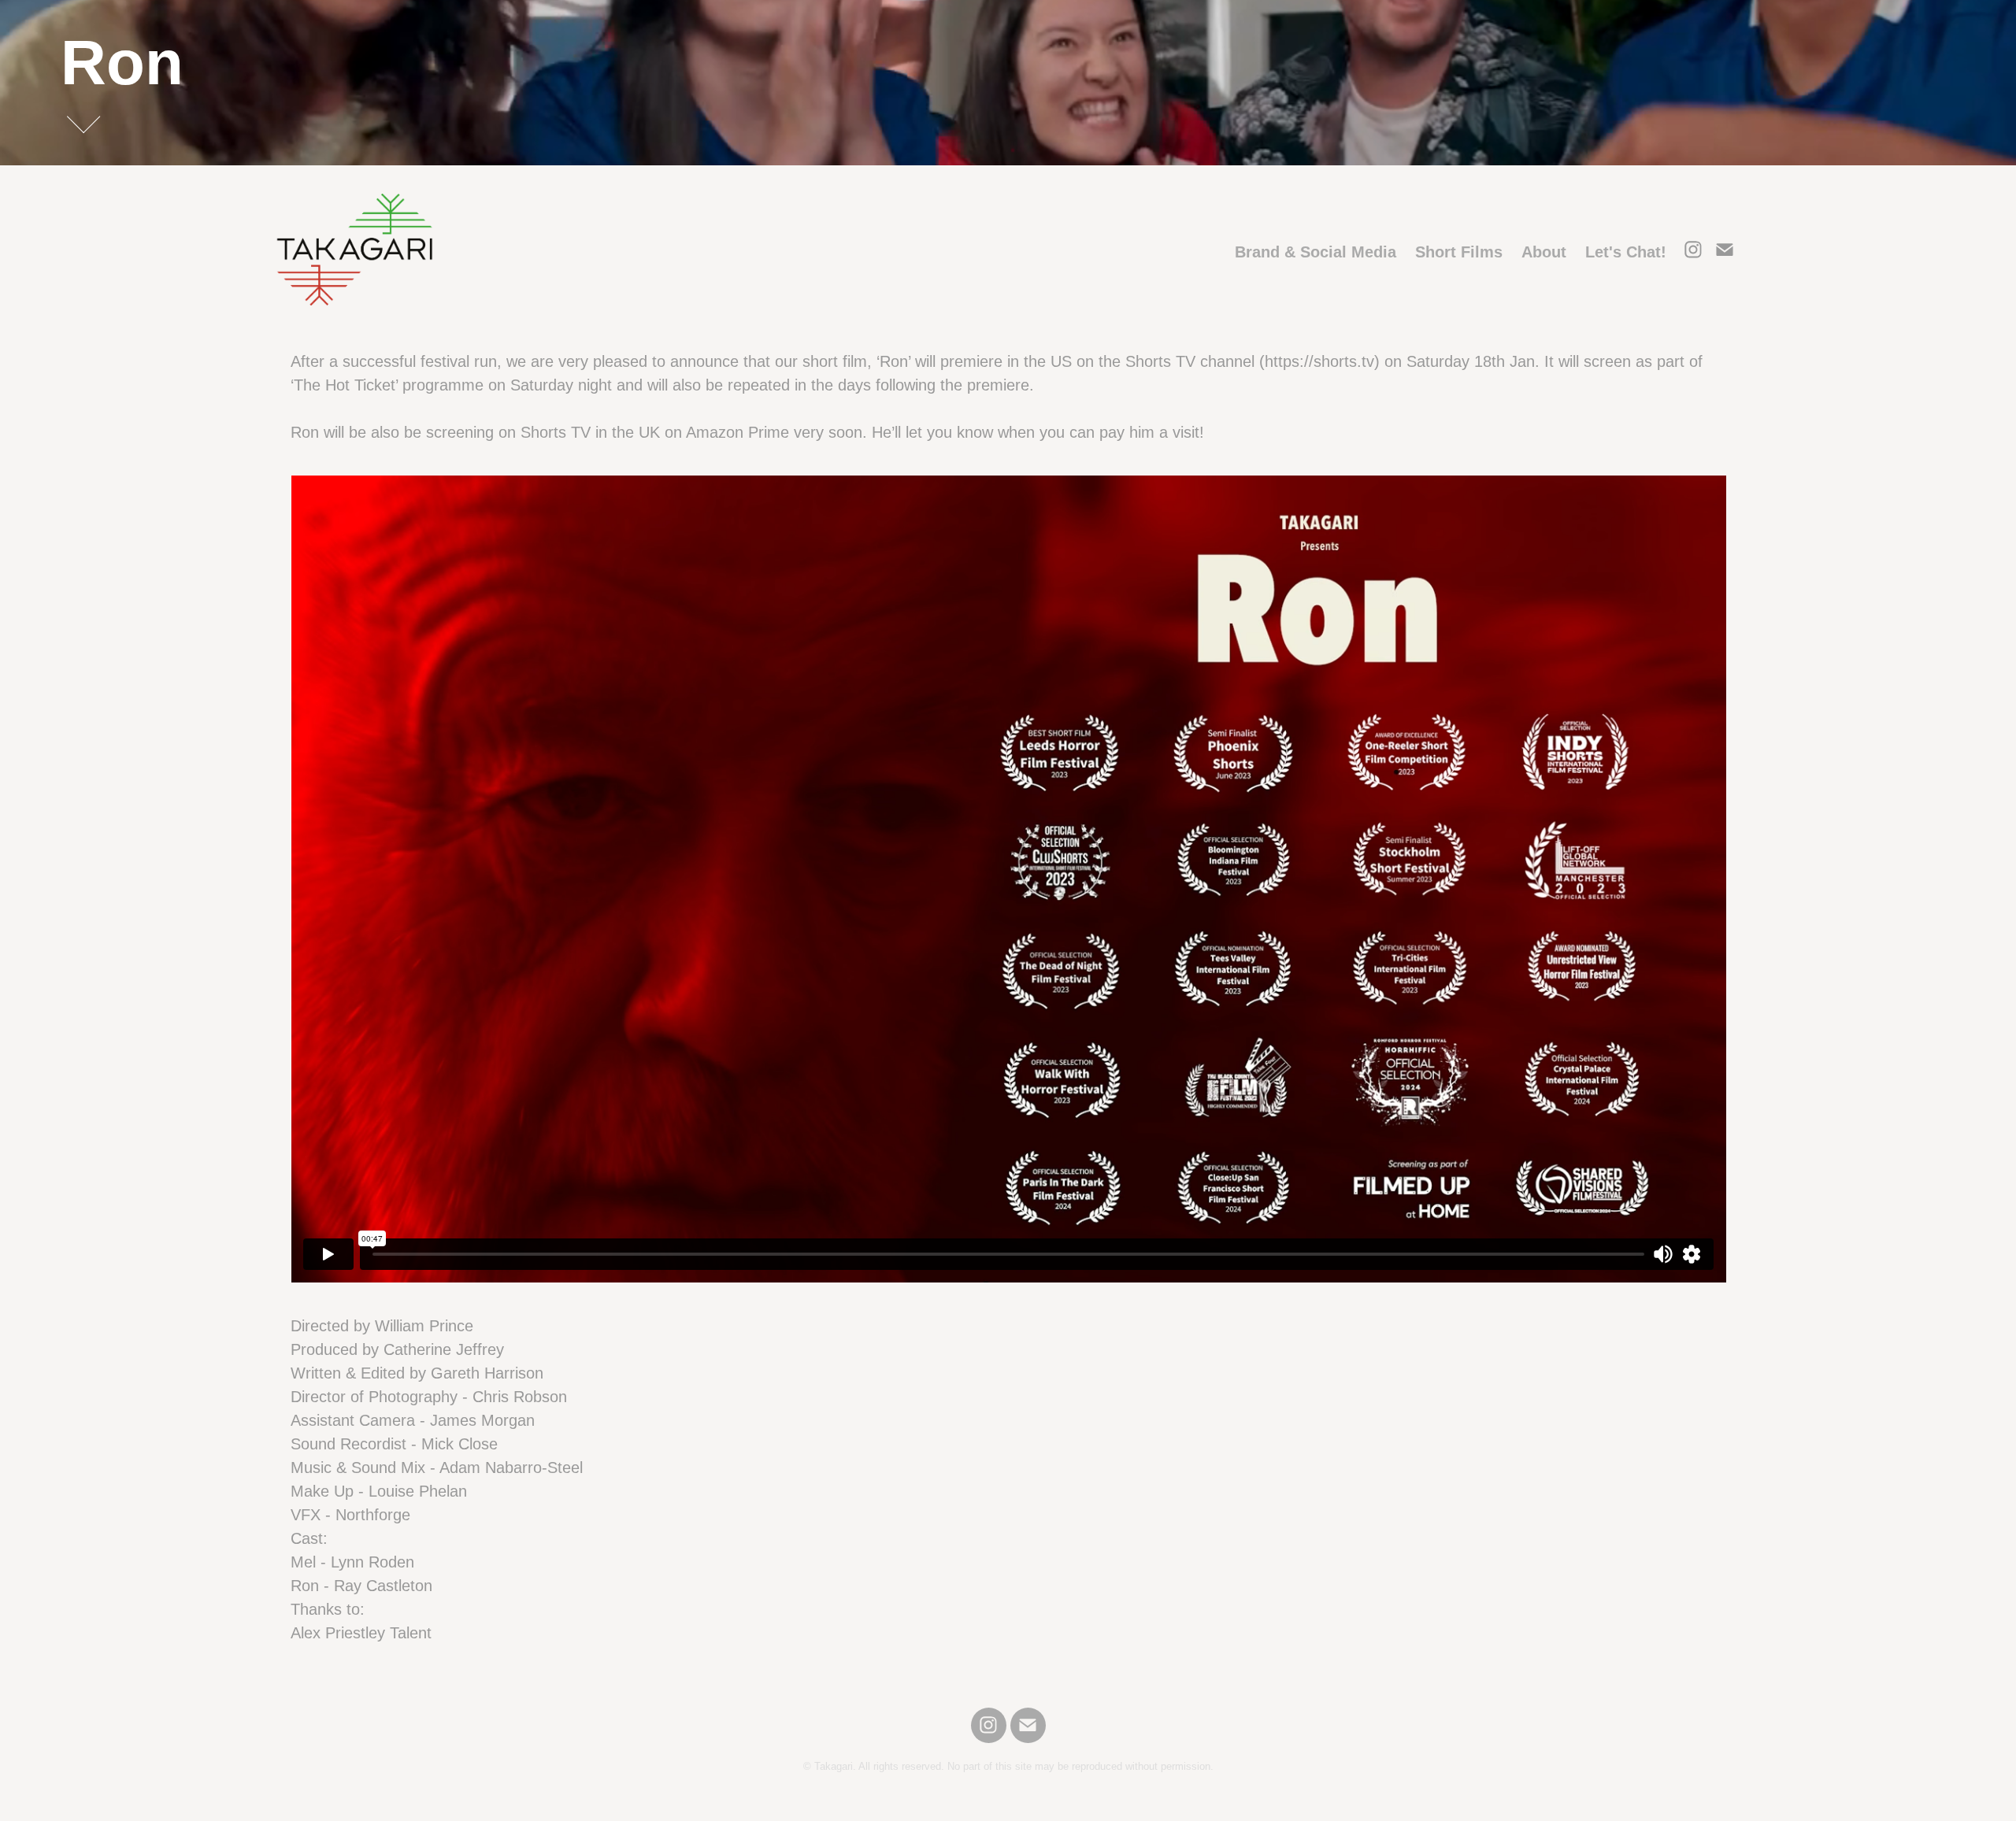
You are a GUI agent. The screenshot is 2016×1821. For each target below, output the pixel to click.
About (1544, 252)
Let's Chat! (1626, 252)
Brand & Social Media (1316, 252)
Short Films (1459, 252)
